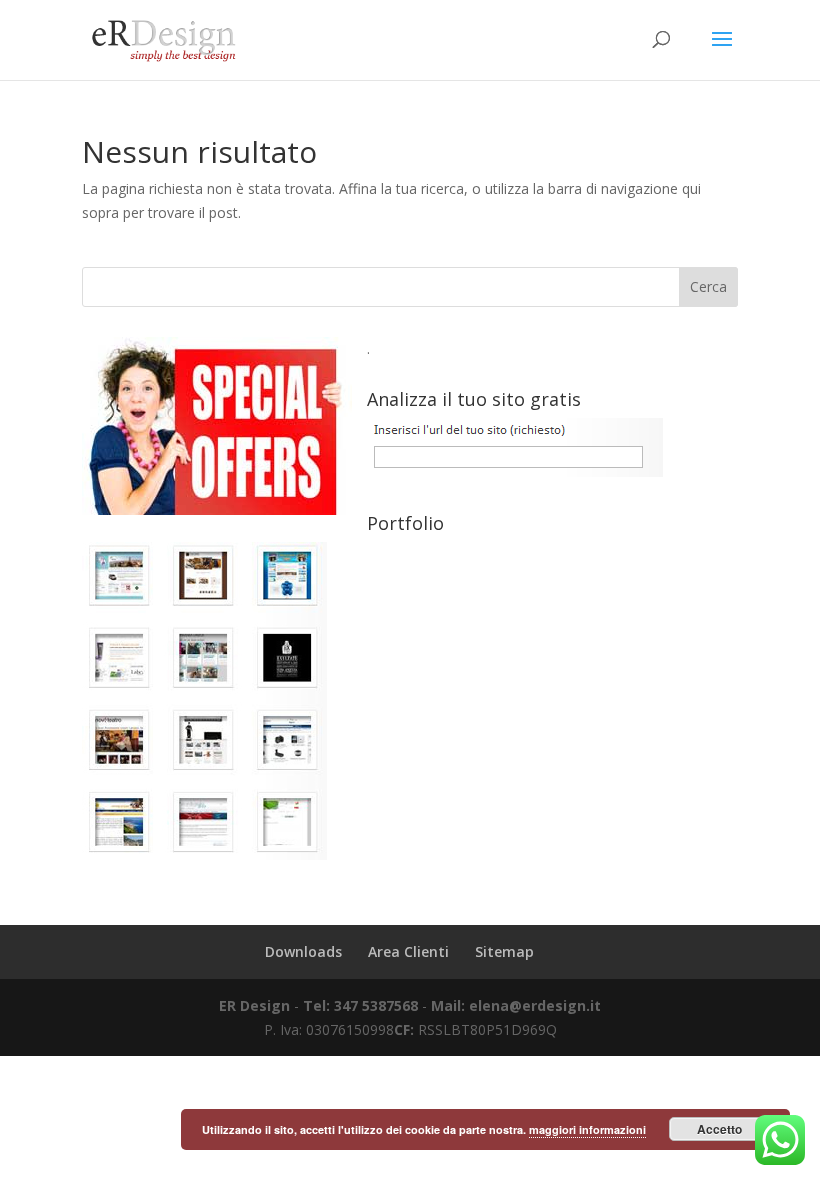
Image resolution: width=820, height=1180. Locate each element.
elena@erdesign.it (535, 1005)
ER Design (254, 1005)
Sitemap (504, 951)
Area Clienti (408, 951)
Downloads (303, 951)
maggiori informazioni (587, 1129)
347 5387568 (378, 1005)
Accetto (719, 1129)
